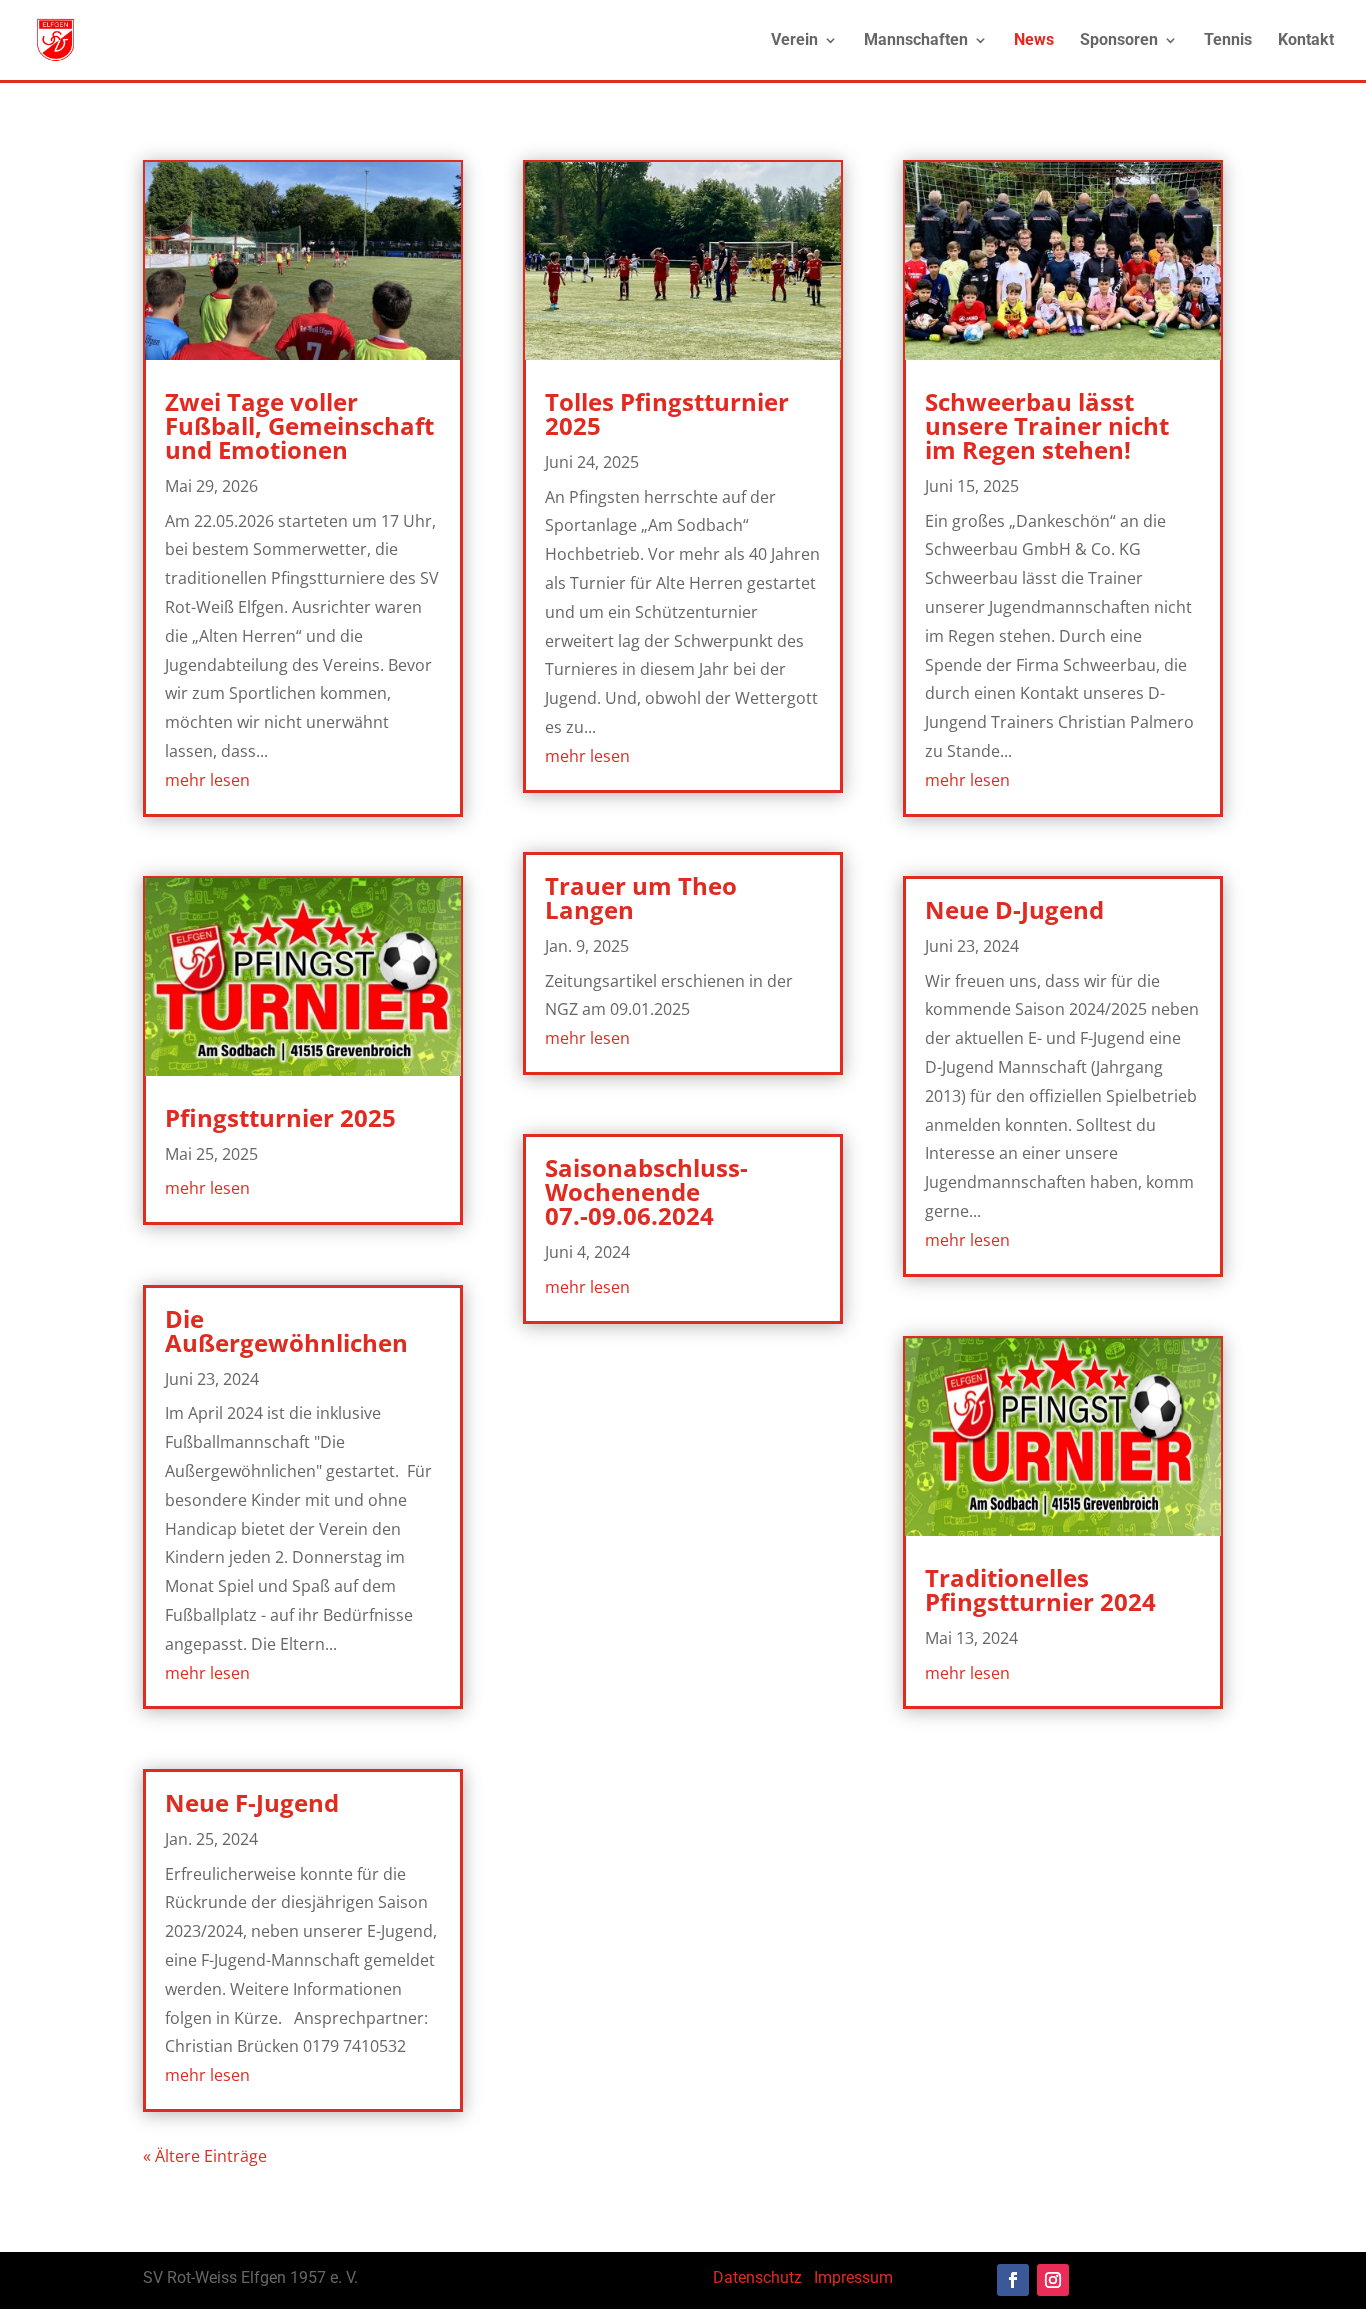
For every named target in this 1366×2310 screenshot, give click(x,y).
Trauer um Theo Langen (641, 897)
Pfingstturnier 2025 (280, 1117)
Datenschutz (757, 2277)
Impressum (853, 2277)
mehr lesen (207, 780)
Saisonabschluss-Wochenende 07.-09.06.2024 (646, 1191)
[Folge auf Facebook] (1013, 2280)
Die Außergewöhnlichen (286, 1330)
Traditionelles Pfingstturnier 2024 (1040, 1589)
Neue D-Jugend (1014, 909)
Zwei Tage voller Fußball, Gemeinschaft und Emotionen (299, 425)
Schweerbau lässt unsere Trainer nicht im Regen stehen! (1047, 425)
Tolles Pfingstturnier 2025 (667, 413)
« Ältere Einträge (205, 2156)
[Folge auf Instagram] (1053, 2280)
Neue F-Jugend (252, 1802)
